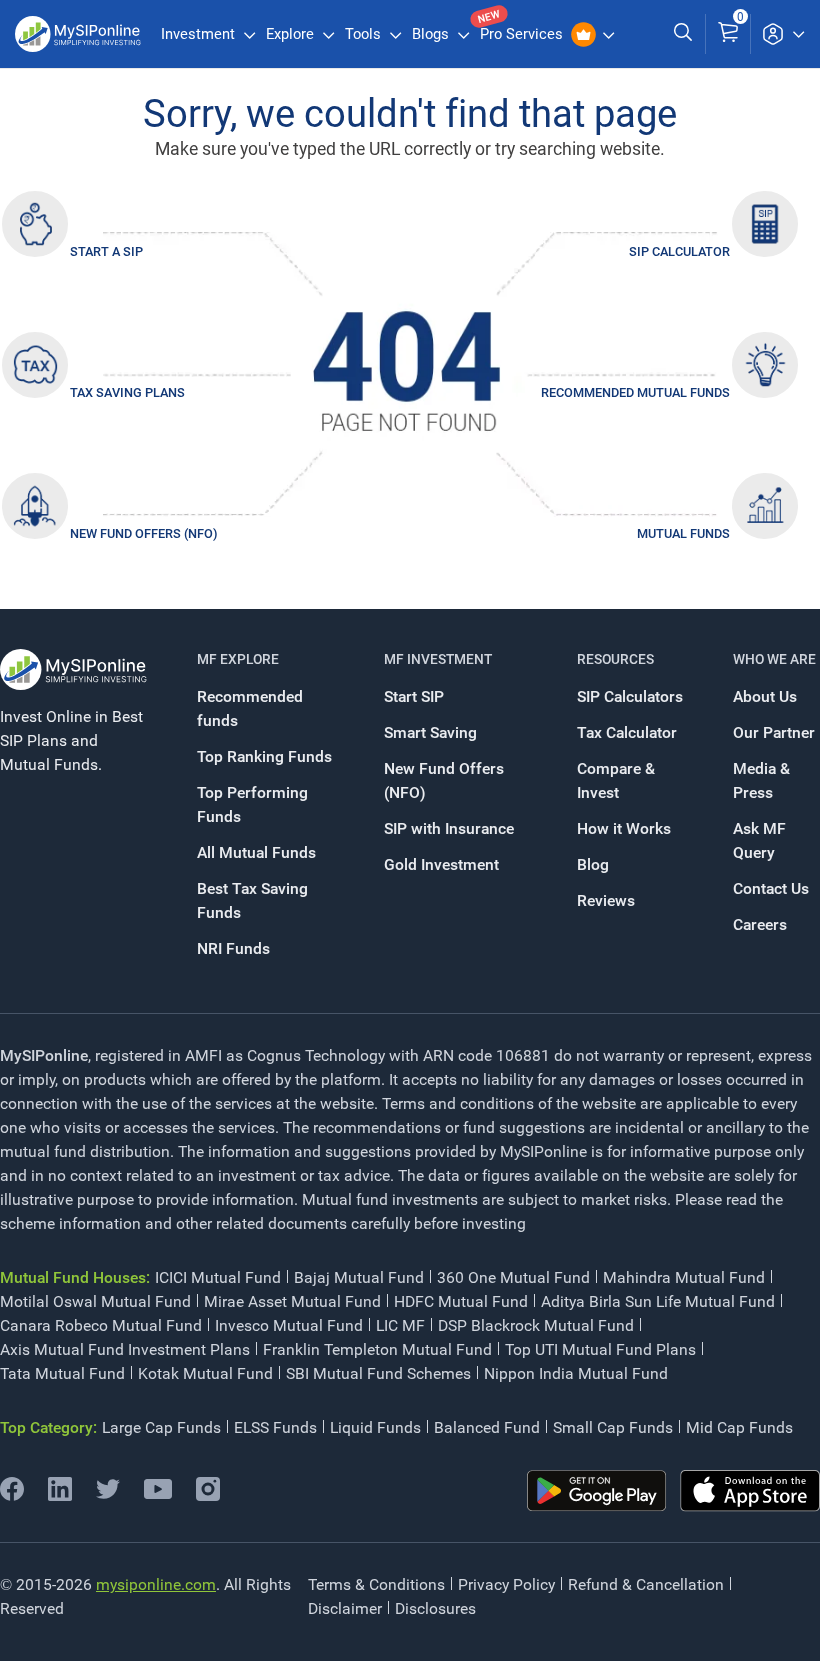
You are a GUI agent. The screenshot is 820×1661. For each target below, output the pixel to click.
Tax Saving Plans (127, 392)
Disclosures (435, 1608)
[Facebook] (12, 1495)
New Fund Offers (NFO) (143, 533)
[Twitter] (108, 1495)
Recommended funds (250, 708)
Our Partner (774, 732)
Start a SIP (106, 251)
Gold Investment (441, 864)
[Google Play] (597, 1491)
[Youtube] (158, 1493)
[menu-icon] (783, 34)
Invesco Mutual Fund (289, 1325)
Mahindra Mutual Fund (684, 1277)
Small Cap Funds (613, 1427)
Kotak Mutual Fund (205, 1373)
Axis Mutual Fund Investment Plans (125, 1349)
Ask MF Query (759, 840)
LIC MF (400, 1325)
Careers (760, 924)
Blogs (432, 34)
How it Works (624, 828)
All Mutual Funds (256, 852)
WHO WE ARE (774, 659)
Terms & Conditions (376, 1584)
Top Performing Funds (252, 804)
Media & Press (761, 780)
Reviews (606, 900)
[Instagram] (208, 1495)
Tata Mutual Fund (62, 1373)
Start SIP (414, 696)
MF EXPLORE (238, 659)
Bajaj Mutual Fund (359, 1277)
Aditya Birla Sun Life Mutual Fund (658, 1301)
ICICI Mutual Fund (218, 1277)
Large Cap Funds (161, 1427)
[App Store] (750, 1491)
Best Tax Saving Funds (252, 900)
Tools (365, 34)
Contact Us (771, 888)
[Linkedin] (60, 1495)
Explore (292, 34)
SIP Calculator (679, 251)
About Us (765, 696)
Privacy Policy (506, 1584)
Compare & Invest (616, 780)
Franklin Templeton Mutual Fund (377, 1349)
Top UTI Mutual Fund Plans (600, 1349)
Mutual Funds (683, 533)
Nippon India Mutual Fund (576, 1373)
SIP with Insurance (449, 828)
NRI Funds (233, 948)
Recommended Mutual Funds (635, 392)
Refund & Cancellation (646, 1584)
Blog (593, 864)
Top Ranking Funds (264, 756)
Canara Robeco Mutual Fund (101, 1325)
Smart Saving (430, 732)
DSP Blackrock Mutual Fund (536, 1325)
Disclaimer (345, 1608)
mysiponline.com (156, 1584)
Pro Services (523, 34)
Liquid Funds (375, 1427)
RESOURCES (615, 659)
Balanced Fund (487, 1427)
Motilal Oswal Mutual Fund (95, 1301)
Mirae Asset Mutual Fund (292, 1301)
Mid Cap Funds (739, 1427)
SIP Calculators (630, 696)
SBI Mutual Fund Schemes (378, 1373)
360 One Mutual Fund (513, 1277)
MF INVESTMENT (438, 659)
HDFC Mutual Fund (461, 1301)
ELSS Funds (275, 1427)
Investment (200, 34)
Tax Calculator (627, 732)
